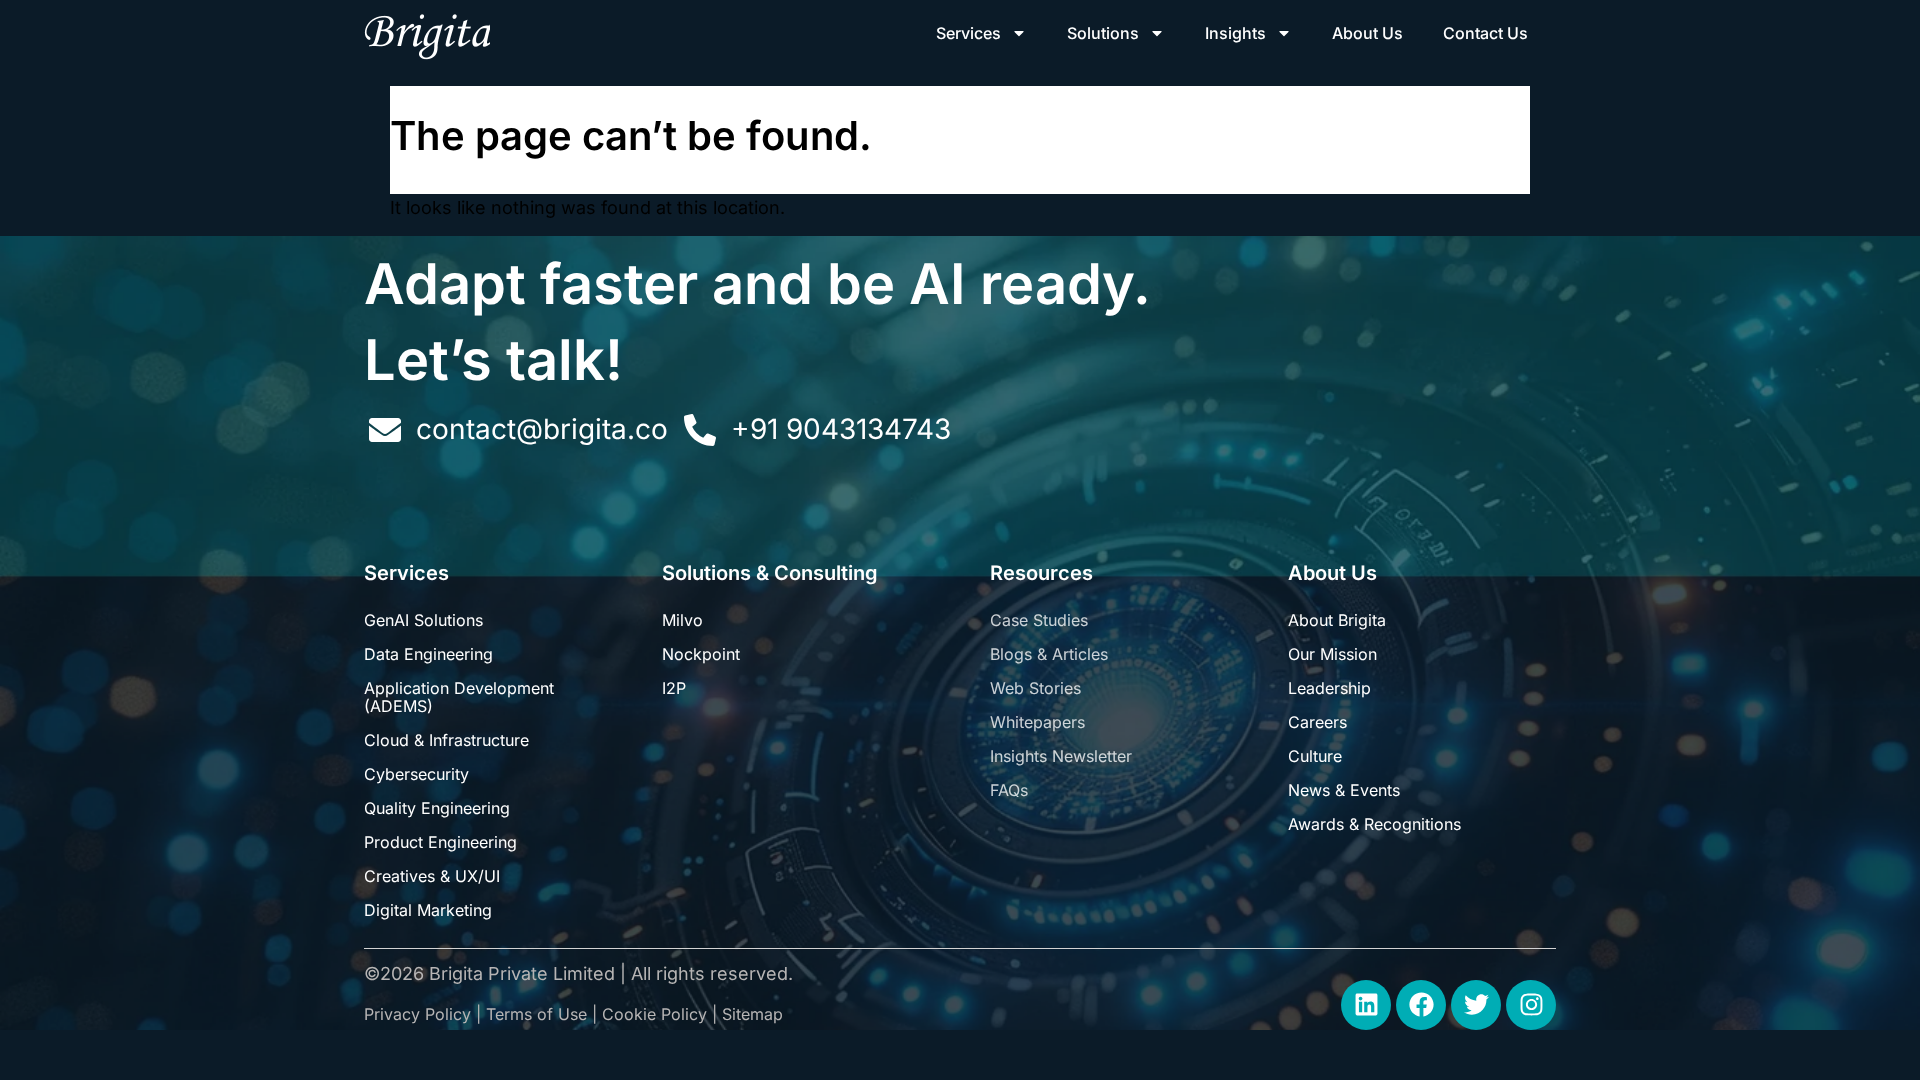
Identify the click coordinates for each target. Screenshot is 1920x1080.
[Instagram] (1531, 1005)
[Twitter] (1476, 1005)
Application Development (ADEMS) (459, 697)
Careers (1317, 722)
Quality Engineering (437, 808)
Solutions (1103, 33)
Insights (1235, 33)
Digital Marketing (428, 910)
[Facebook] (1421, 1005)
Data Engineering (428, 654)
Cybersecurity (416, 774)
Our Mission (1332, 654)
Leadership (1329, 688)
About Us (1367, 33)
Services (968, 33)
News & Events (1344, 790)
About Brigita (1337, 620)
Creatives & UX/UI (432, 876)
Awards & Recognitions (1374, 824)
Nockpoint (701, 654)
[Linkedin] (1366, 1005)
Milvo (682, 620)
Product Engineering (440, 842)
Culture (1315, 756)
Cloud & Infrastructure (446, 740)
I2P (674, 688)
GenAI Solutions (423, 620)
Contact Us (1485, 33)
